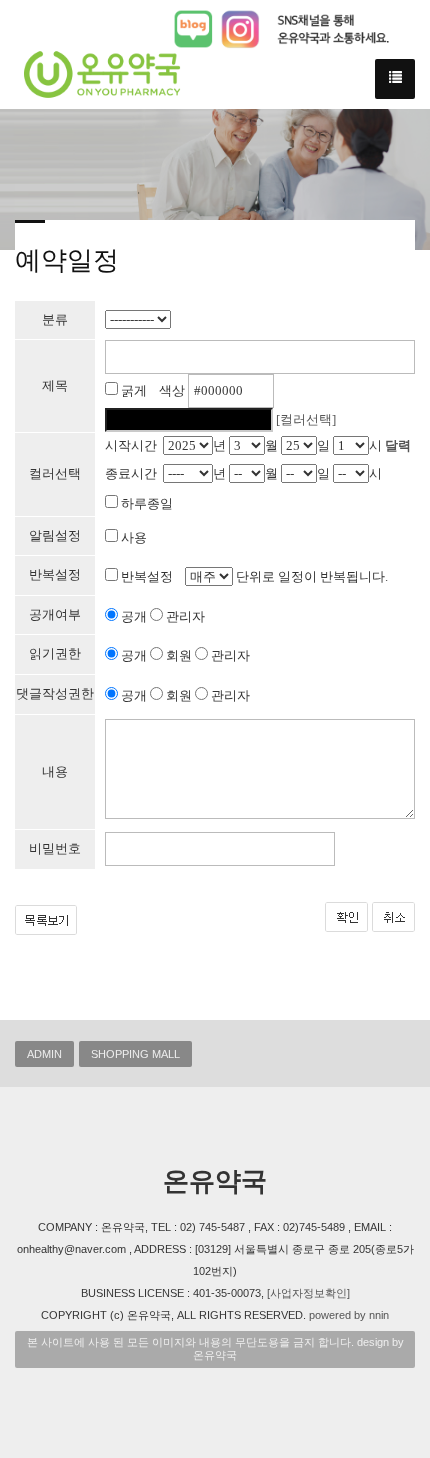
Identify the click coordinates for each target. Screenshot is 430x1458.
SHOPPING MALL (135, 1054)
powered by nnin (349, 1315)
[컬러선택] (306, 419)
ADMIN (44, 1054)
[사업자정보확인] (308, 1293)
